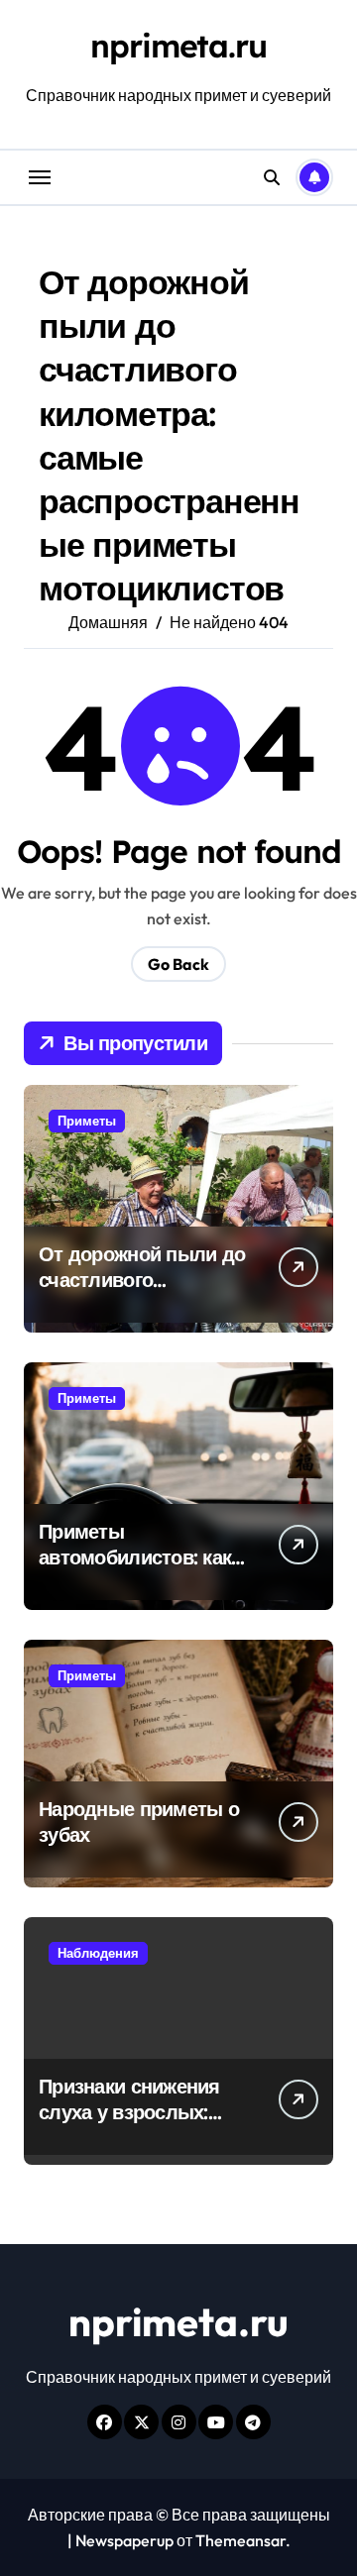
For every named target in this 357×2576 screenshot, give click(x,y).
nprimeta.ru (178, 46)
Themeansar (240, 2540)
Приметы (87, 1121)
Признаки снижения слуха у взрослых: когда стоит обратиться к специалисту (147, 2125)
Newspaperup (124, 2540)
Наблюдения (98, 1953)
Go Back (178, 964)
